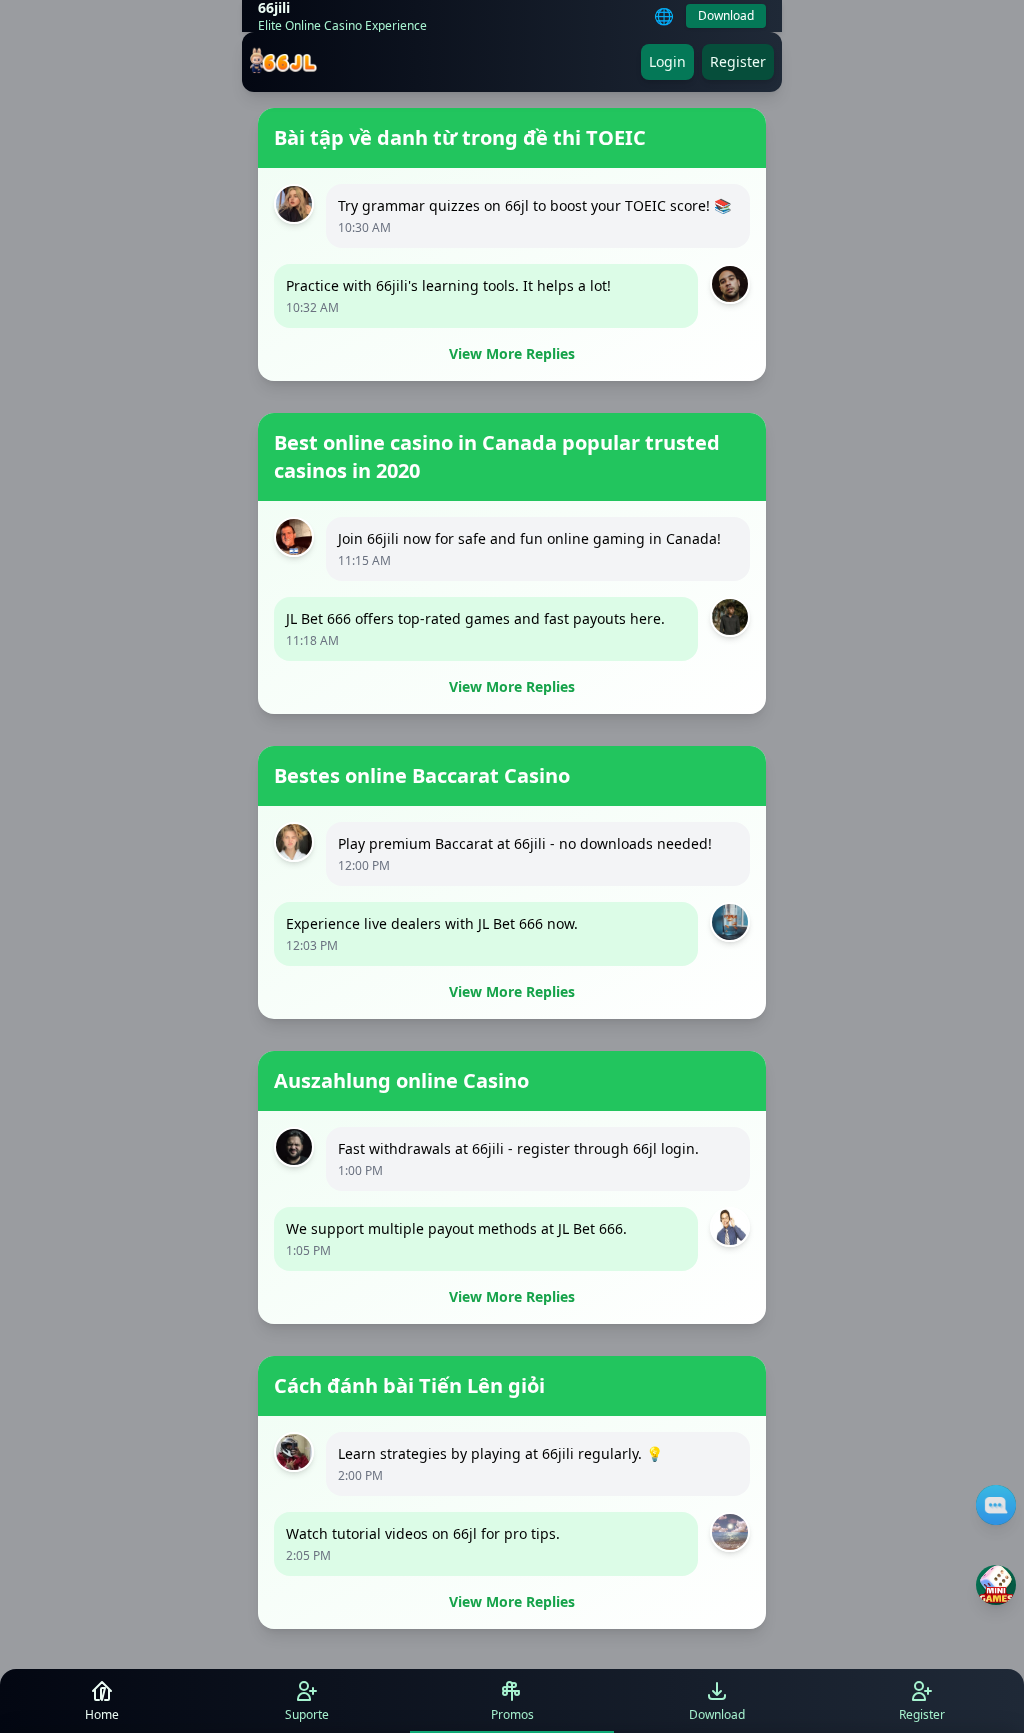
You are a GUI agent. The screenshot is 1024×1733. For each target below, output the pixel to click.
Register (738, 61)
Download (726, 15)
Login (667, 61)
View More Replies (512, 353)
